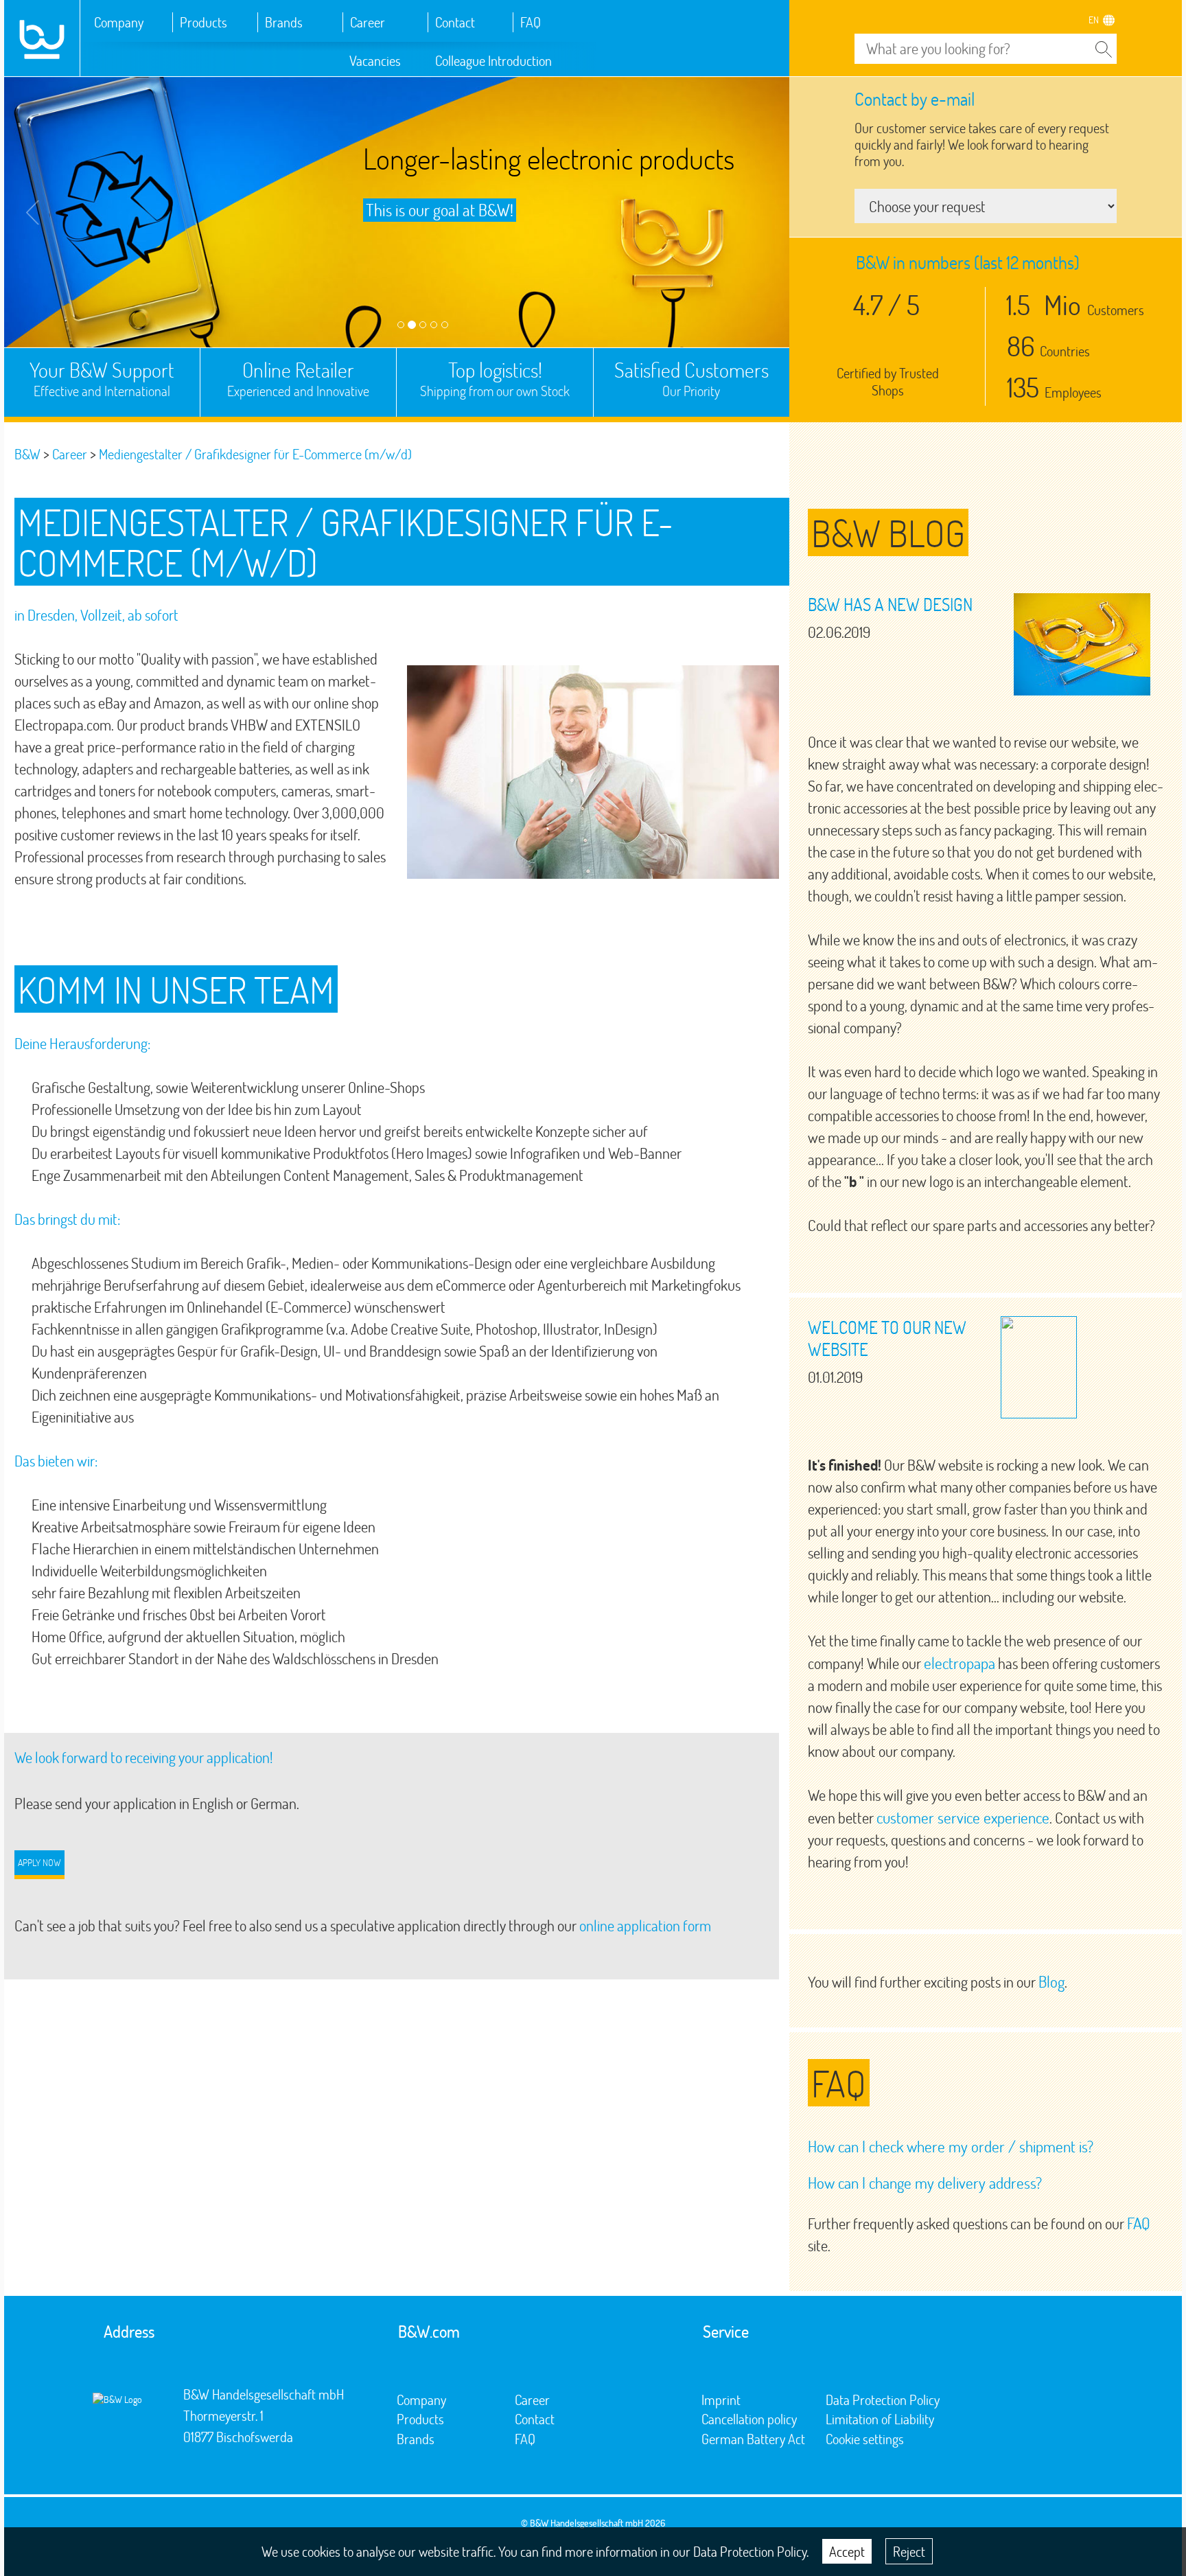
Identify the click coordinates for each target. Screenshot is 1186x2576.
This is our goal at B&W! (440, 210)
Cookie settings (865, 2439)
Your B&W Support (102, 378)
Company (119, 22)
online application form (645, 1925)
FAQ (531, 22)
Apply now (39, 1862)
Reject (909, 2551)
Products (204, 22)
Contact (455, 22)
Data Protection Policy (883, 2400)
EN (1094, 20)
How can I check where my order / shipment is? (951, 2146)
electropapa (960, 1663)
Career (368, 22)
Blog (1051, 1981)
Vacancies (375, 60)
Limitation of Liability (880, 2419)
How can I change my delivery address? (925, 2183)
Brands (284, 22)
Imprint (721, 2400)
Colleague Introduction (493, 60)
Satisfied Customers (691, 378)
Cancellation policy (749, 2419)
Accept (847, 2551)
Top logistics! (495, 378)
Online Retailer (298, 378)
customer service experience (963, 1817)
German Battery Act (753, 2439)
